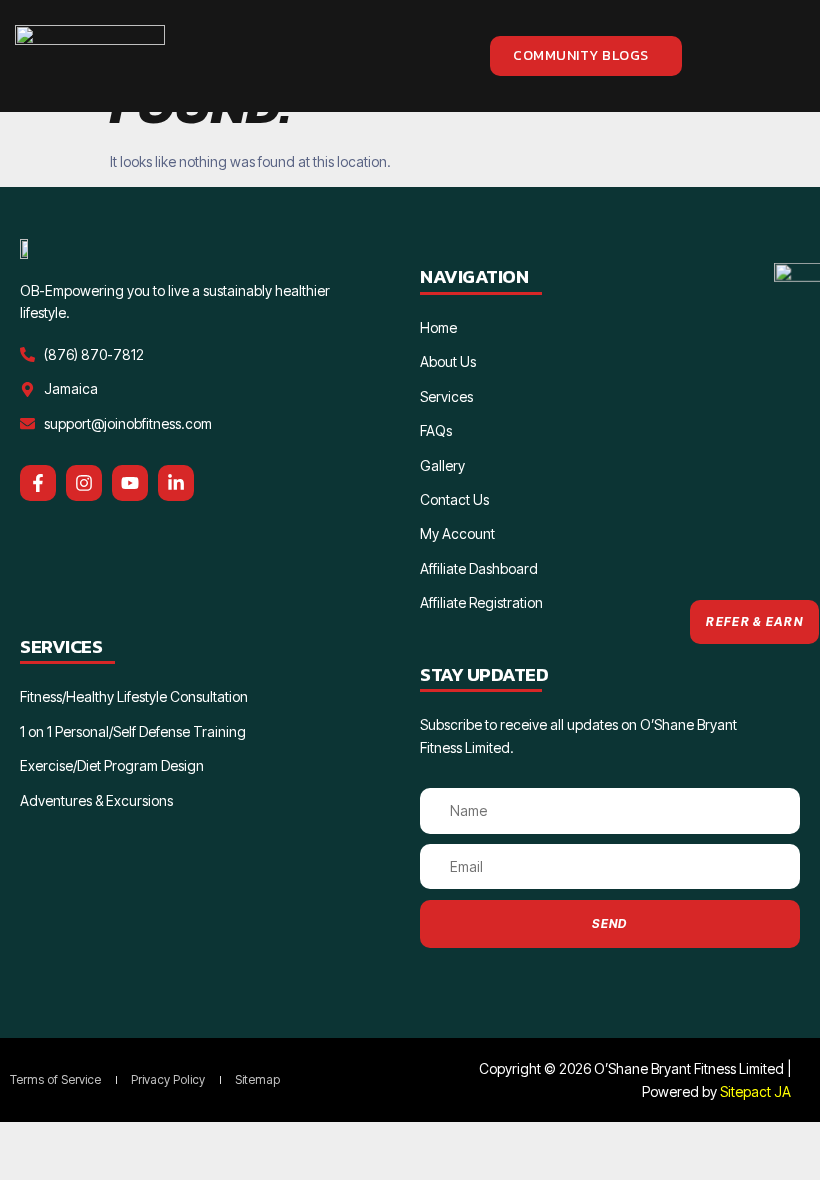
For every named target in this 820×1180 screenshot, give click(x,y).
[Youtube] (130, 483)
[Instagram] (84, 483)
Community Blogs (581, 55)
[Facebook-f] (38, 483)
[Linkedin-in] (176, 483)
